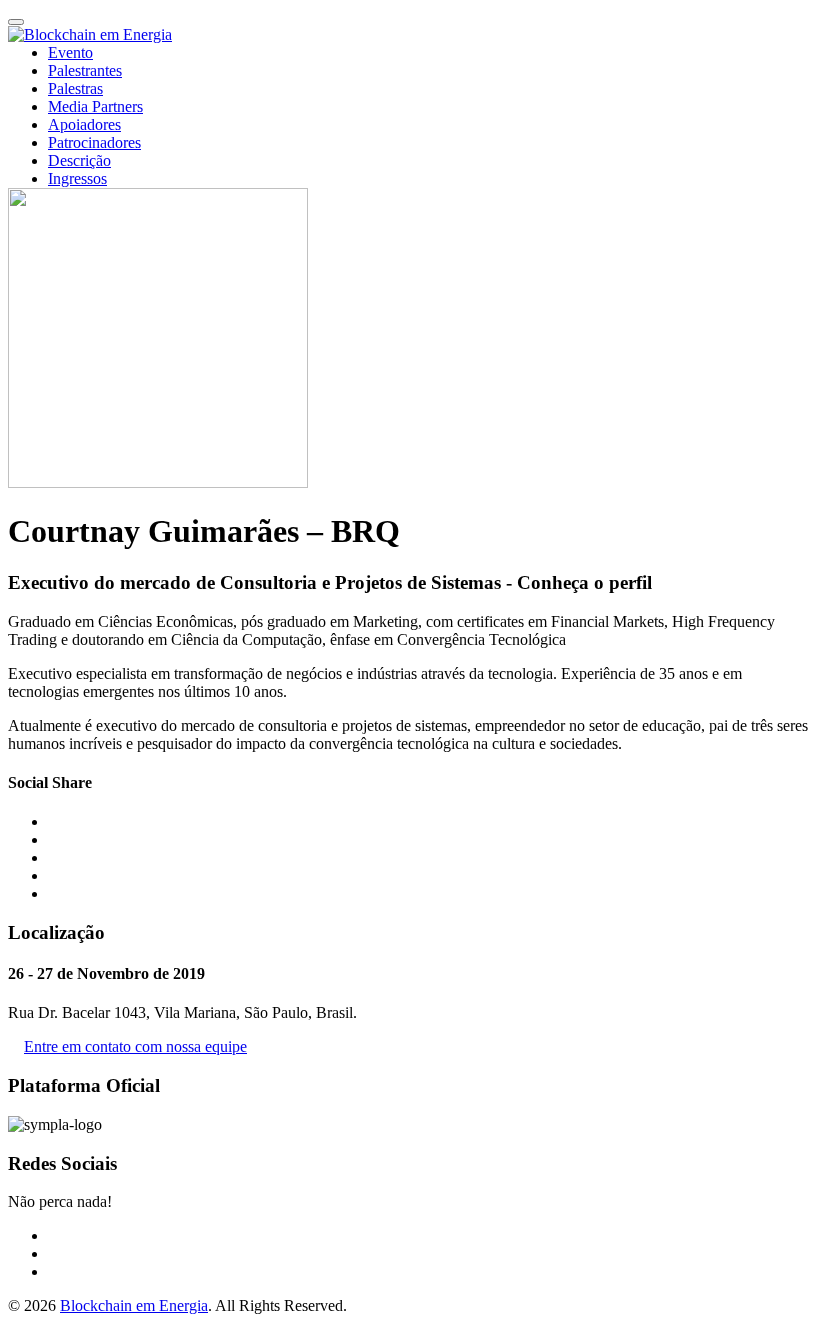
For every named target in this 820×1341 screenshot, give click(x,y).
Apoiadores (84, 124)
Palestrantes (85, 70)
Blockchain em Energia (134, 1305)
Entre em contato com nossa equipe (135, 1046)
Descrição (79, 160)
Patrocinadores (94, 142)
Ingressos (77, 178)
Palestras (75, 88)
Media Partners (95, 106)
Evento (70, 52)
